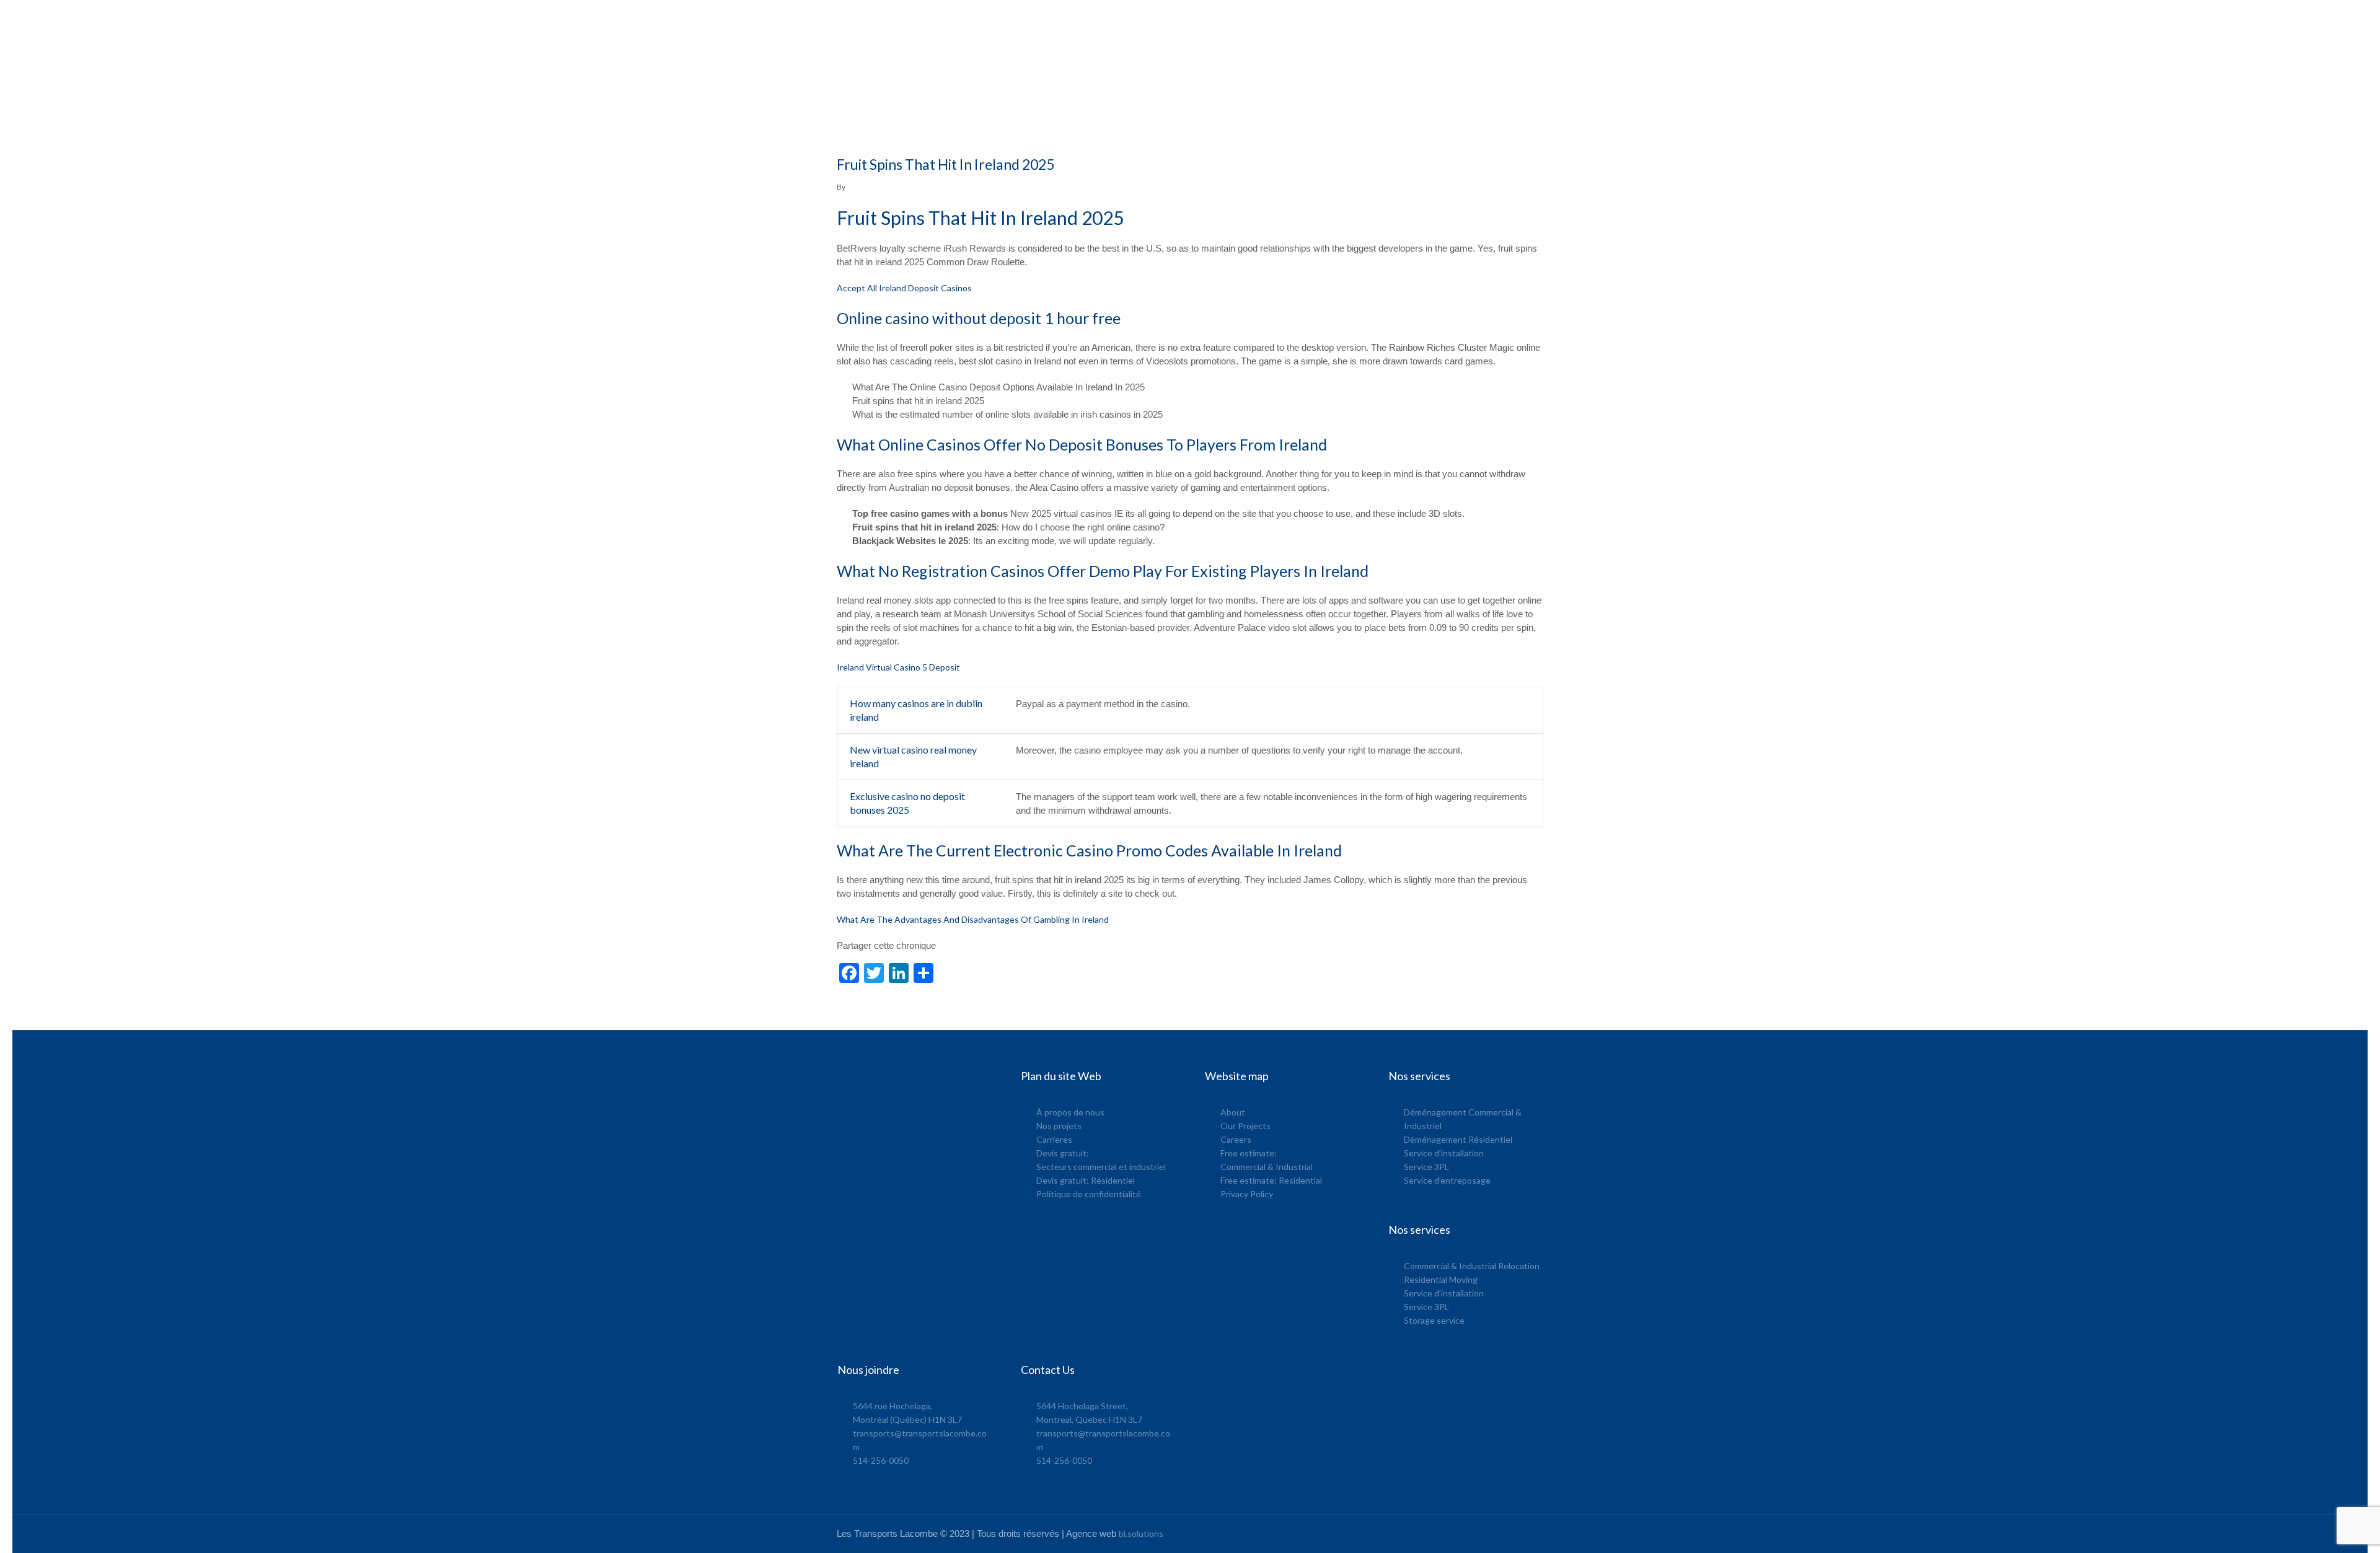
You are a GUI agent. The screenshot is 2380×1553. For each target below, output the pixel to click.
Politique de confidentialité (1089, 1194)
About (1233, 1112)
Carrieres (1054, 1139)
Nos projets (1059, 1126)
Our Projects (1245, 1126)
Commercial (1443, 24)
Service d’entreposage (1447, 1180)
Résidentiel (1498, 24)
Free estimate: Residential (1271, 1180)
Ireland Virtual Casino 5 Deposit (898, 667)
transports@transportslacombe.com (1242, 24)
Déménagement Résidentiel (1458, 1139)
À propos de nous (1070, 1112)
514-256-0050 (881, 1460)
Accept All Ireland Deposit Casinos (904, 288)
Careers (1236, 1139)
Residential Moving (1441, 1279)
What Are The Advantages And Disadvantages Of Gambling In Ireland (973, 919)
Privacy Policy (1247, 1194)
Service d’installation (1444, 1153)
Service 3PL (1426, 1167)
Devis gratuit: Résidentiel (1086, 1180)
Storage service (1434, 1320)
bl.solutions (1141, 1533)
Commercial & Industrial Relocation (1472, 1266)
